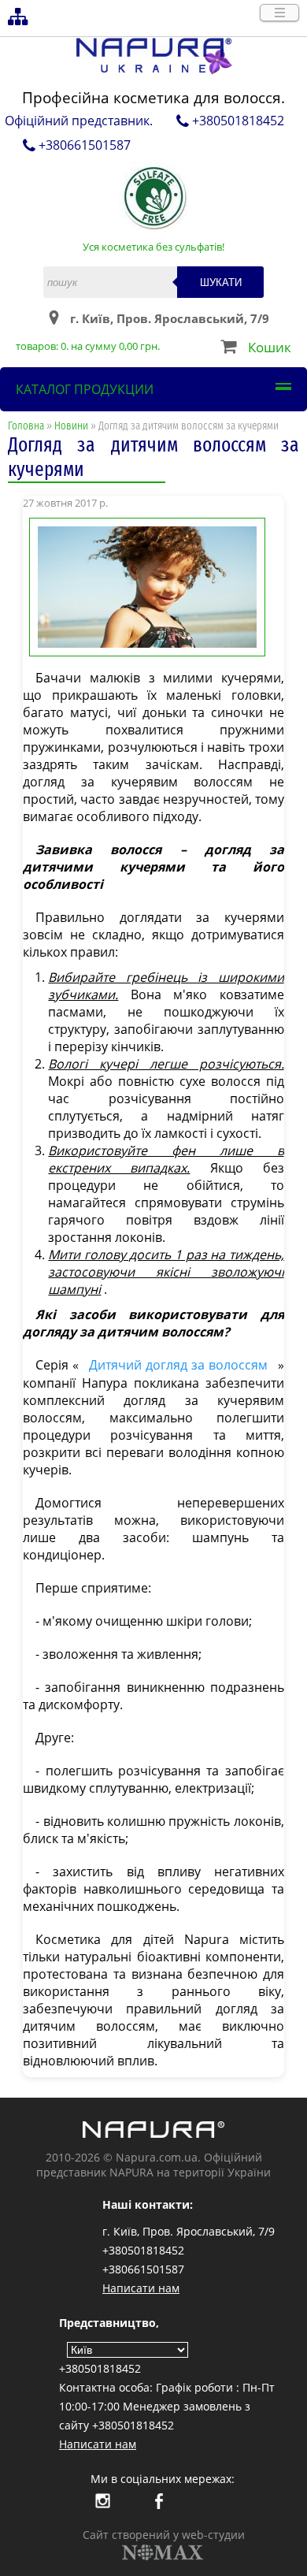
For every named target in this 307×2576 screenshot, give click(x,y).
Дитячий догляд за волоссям (178, 1365)
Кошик (270, 347)
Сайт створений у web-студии (164, 2535)
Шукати (221, 283)
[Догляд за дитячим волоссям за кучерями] (153, 585)
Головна (26, 426)
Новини (71, 426)
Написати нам (141, 2288)
